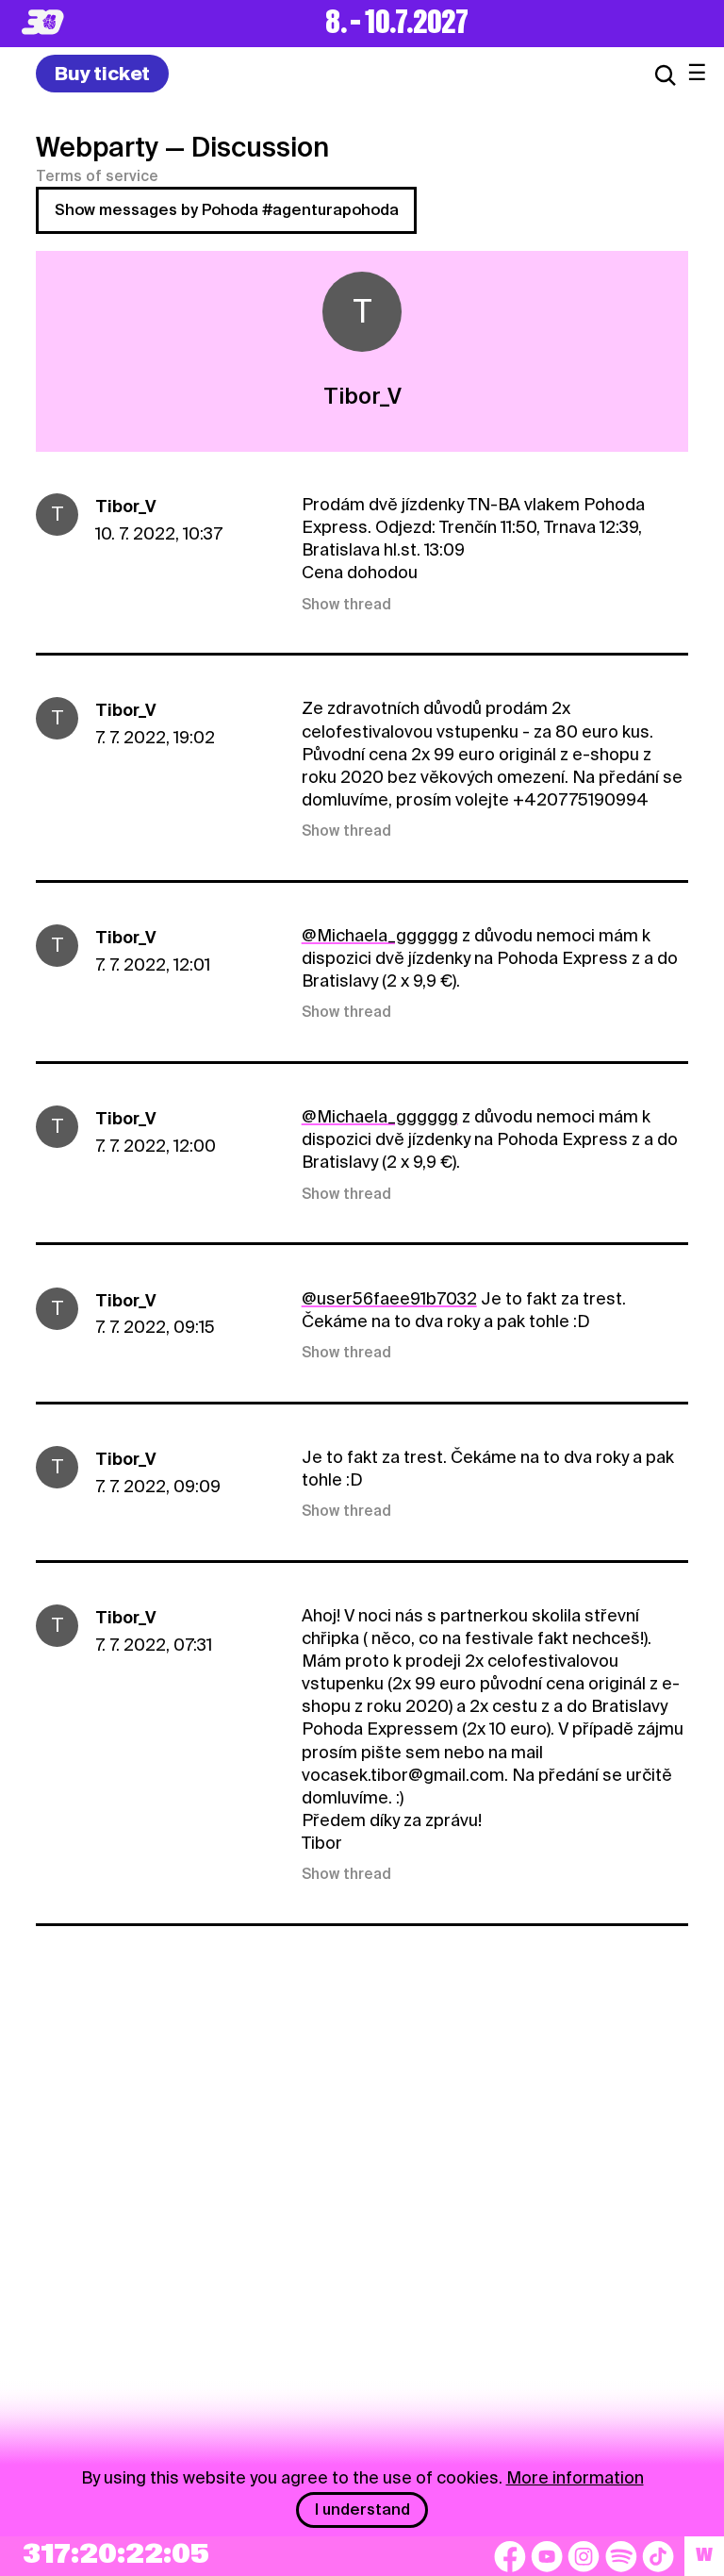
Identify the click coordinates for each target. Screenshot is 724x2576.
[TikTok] (658, 2556)
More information (575, 2477)
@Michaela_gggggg (380, 935)
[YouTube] (547, 2556)
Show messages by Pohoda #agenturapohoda (227, 210)
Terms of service (97, 176)
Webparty (97, 147)
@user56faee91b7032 (389, 1298)
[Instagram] (584, 2556)
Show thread (346, 605)
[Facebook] (510, 2556)
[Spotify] (621, 2556)
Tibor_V (125, 506)
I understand (362, 2510)
